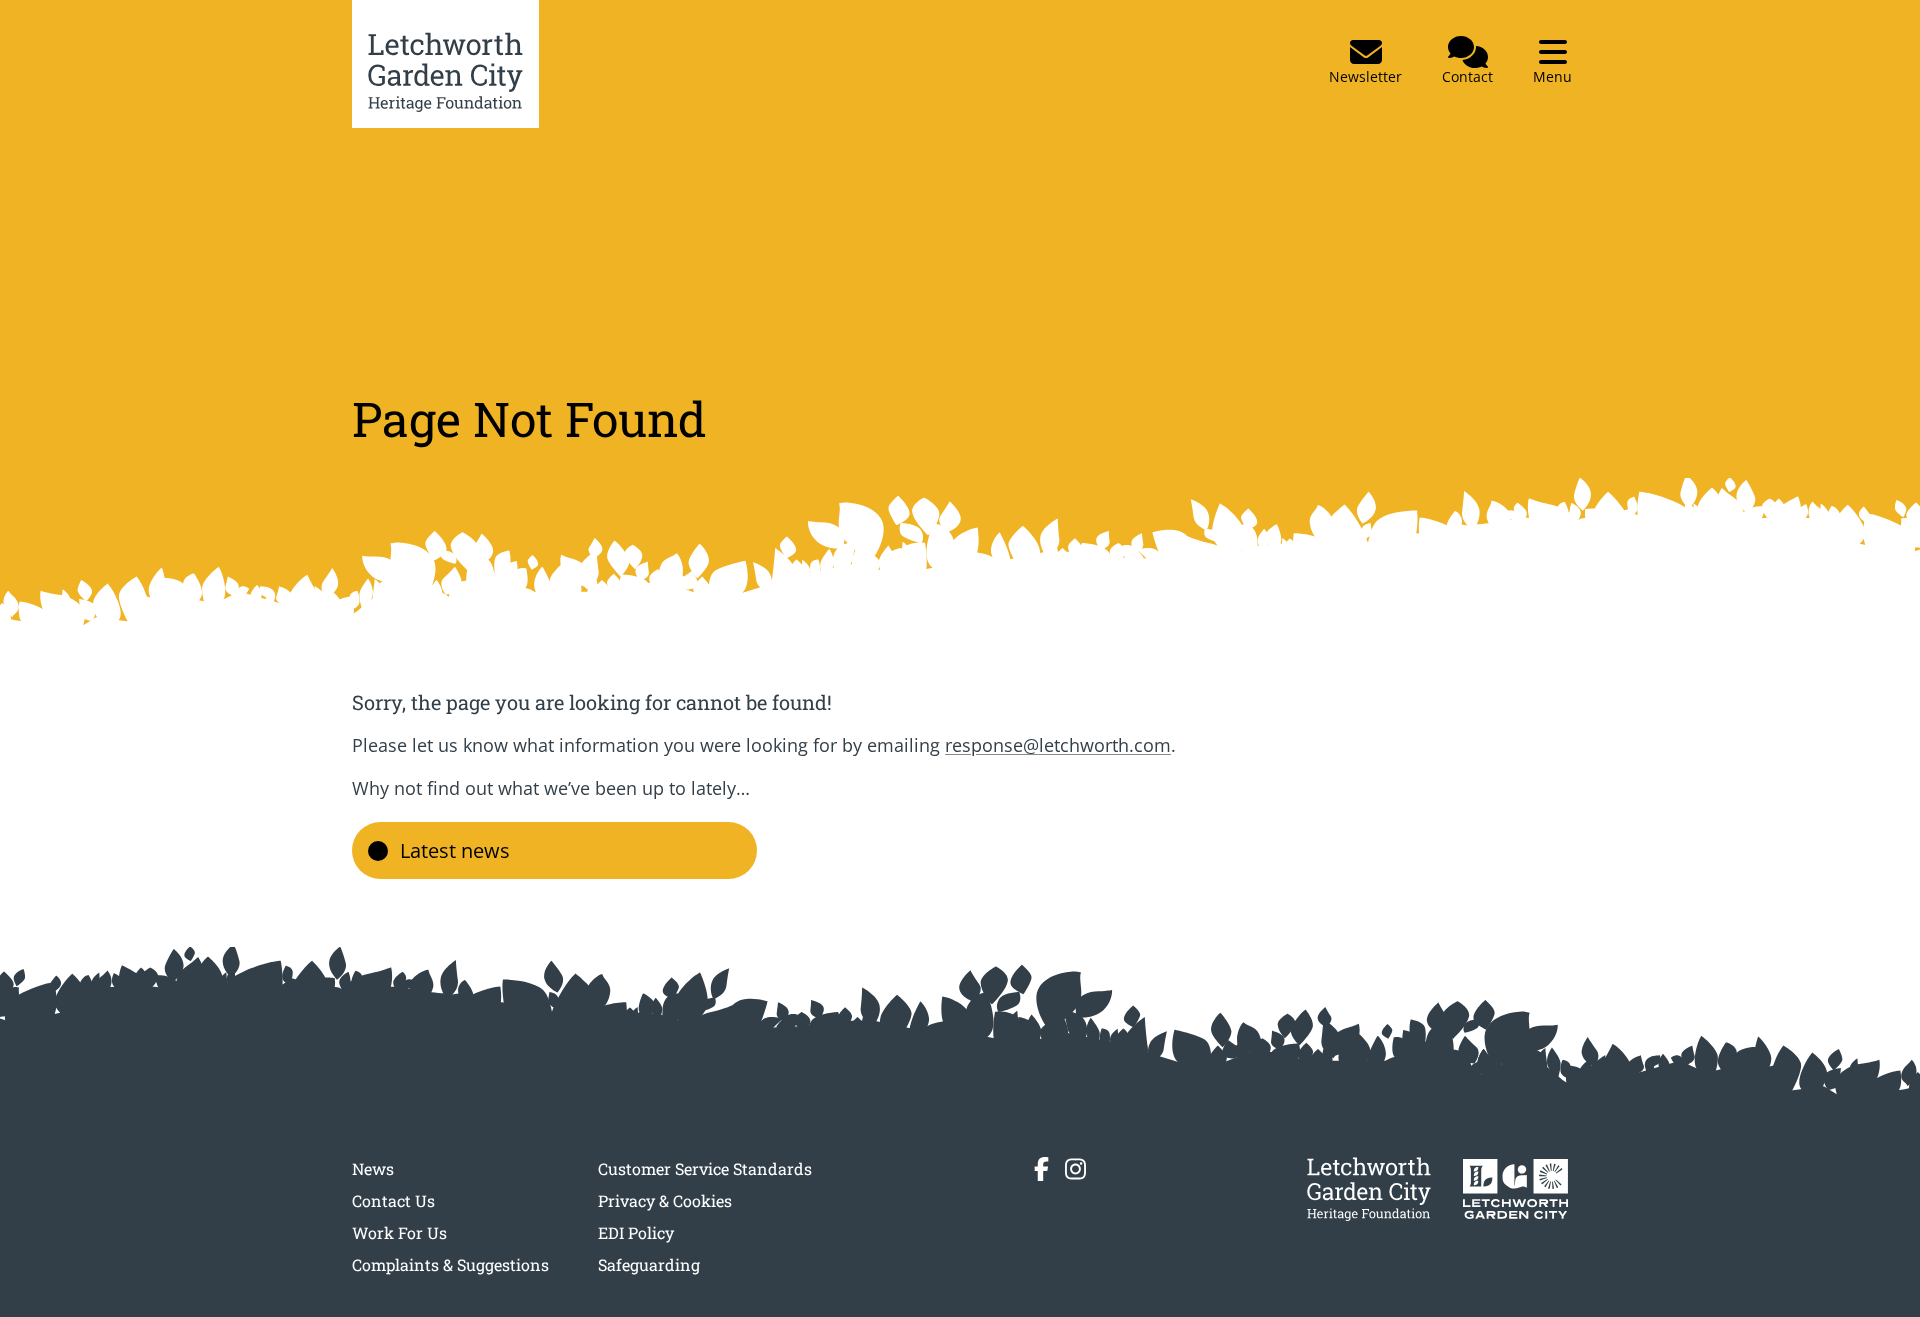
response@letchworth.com (1058, 745)
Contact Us (393, 1200)
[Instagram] (1075, 1169)
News (373, 1168)
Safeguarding (649, 1264)
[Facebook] (1041, 1169)
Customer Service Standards (705, 1168)
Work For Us (399, 1232)
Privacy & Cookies (665, 1200)
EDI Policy (636, 1232)
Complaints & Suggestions (450, 1264)
